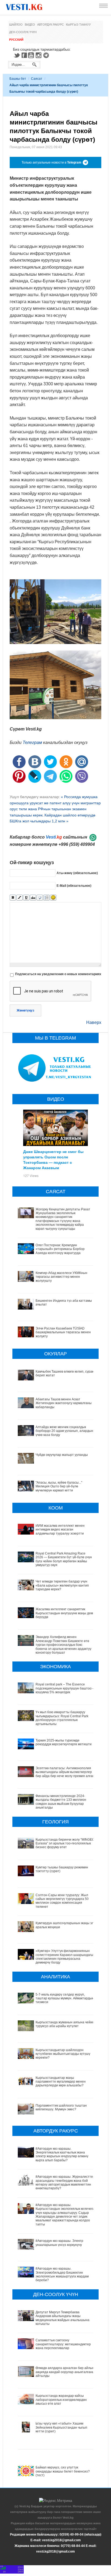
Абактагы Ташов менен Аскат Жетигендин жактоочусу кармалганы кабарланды (64, 1403)
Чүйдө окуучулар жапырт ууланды (62, 1455)
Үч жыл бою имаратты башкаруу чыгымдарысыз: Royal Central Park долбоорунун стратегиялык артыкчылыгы (62, 1718)
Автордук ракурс (51, 25)
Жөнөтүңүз (25, 1010)
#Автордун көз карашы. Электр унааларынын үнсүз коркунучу (59, 2243)
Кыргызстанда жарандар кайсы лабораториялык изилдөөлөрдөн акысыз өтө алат (61, 2400)
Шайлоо (16, 25)
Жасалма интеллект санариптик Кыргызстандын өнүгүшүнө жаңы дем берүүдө (64, 1613)
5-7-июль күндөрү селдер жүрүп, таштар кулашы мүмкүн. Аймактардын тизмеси (65, 1998)
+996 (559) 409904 (77, 844)
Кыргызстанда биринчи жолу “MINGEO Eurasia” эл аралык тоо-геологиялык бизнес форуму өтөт (65, 1843)
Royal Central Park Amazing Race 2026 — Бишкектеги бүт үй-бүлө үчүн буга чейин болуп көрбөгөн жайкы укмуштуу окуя (64, 1559)
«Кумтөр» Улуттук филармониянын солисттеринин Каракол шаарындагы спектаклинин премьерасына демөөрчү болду (64, 1957)
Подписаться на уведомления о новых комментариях (58, 974)
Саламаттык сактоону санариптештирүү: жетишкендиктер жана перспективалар (63, 2344)
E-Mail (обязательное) (74, 885)
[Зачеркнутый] (33, 898)
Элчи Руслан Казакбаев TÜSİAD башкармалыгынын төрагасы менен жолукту (63, 1332)
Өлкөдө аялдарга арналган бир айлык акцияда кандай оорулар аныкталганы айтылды (65, 2372)
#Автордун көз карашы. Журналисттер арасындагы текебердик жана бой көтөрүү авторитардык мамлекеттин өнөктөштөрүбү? (65, 2182)
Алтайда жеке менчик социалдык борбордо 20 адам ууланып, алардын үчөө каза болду (64, 1431)
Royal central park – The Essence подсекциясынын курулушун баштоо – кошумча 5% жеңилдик (65, 1688)
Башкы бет (18, 79)
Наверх (94, 1022)
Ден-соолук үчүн (23, 32)
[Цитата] (40, 898)
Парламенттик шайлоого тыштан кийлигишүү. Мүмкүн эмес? (61, 2107)
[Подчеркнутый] (26, 898)
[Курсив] (20, 898)
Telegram (47, 55)
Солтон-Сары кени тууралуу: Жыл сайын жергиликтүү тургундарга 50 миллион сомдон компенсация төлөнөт (62, 1901)
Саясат (37, 79)
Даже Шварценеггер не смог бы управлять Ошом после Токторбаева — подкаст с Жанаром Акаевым (53, 1159)
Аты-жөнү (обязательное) (77, 873)
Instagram (39, 55)
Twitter (17, 55)
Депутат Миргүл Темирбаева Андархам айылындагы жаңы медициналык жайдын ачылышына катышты (63, 2318)
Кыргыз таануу (78, 25)
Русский (16, 40)
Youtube (32, 55)
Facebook (24, 55)
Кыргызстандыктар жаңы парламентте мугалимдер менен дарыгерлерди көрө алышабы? (61, 2082)
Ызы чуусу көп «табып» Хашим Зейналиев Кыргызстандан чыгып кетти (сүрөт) (61, 2427)
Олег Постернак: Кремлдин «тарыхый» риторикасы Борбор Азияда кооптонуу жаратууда (60, 1249)
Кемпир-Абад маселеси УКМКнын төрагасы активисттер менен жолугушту (61, 1277)
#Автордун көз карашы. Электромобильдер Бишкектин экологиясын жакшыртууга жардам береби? (62, 2274)
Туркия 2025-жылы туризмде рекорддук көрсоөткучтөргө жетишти (64, 1742)
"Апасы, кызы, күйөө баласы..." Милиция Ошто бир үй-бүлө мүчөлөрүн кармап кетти (59, 1486)
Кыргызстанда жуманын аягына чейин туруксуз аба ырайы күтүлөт (65, 2024)
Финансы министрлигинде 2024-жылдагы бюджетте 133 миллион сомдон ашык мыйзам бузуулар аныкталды (61, 1802)
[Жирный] (13, 898)
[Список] (46, 898)
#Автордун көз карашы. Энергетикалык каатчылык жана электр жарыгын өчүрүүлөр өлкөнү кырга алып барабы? (62, 2154)
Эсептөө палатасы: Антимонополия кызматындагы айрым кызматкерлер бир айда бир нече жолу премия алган (65, 1772)
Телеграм (32, 742)
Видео (30, 25)
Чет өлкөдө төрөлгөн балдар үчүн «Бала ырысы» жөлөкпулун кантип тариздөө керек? (62, 1585)
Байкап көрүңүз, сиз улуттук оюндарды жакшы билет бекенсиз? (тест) (63, 2471)
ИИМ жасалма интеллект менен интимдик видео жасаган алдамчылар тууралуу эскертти (60, 1530)
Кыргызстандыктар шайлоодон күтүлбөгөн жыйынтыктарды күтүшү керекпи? (63, 2054)
